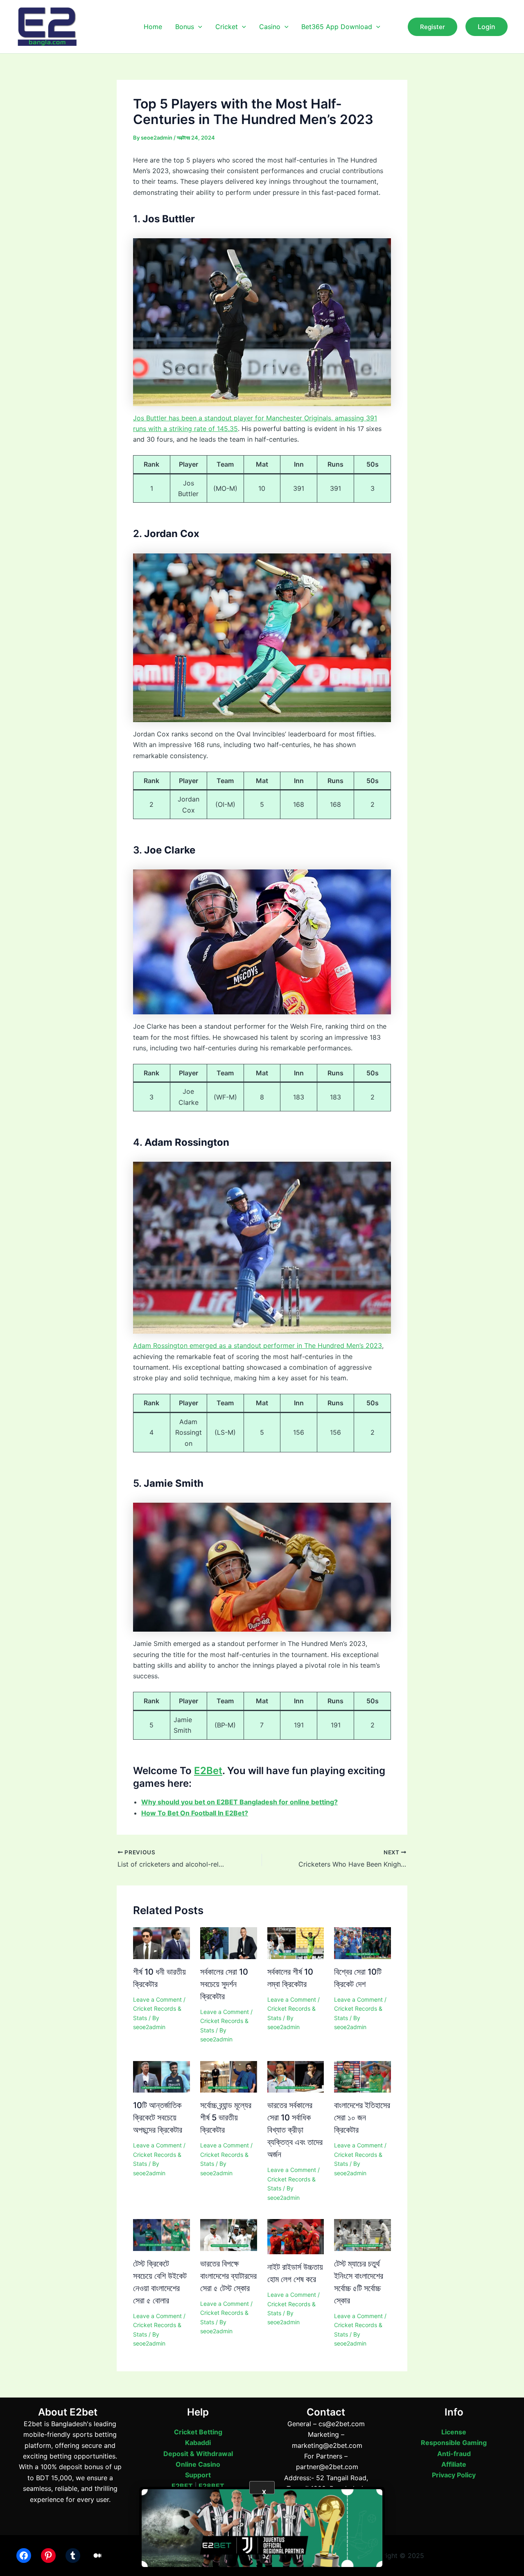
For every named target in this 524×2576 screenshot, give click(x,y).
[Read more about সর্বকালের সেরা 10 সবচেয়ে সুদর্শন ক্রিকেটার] (229, 1942)
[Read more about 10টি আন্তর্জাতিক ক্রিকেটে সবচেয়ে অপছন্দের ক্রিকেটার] (161, 2076)
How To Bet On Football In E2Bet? (195, 1813)
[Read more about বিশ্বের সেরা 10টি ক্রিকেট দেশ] (363, 1942)
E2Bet (208, 1771)
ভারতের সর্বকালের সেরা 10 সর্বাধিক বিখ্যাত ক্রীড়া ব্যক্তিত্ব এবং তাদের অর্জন (295, 2130)
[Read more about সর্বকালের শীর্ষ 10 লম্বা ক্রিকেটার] (296, 1942)
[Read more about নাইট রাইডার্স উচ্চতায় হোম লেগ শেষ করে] (296, 2236)
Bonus (185, 27)
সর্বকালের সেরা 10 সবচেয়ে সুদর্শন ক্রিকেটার (224, 1984)
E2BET (182, 2486)
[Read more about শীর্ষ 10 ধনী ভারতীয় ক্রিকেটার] (161, 1942)
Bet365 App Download (337, 27)
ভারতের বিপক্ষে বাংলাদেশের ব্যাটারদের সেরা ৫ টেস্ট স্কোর (228, 2276)
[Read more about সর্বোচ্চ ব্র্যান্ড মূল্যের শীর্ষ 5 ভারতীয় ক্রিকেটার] (229, 2076)
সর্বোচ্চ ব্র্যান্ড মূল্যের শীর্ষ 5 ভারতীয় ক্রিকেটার (226, 2118)
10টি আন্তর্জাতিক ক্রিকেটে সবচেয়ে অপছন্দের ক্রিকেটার (158, 2118)
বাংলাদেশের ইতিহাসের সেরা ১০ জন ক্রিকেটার (362, 2118)
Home (153, 27)
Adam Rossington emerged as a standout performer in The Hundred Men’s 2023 (257, 1346)
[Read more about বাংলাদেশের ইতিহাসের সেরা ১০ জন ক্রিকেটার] (363, 2076)
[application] (198, 27)
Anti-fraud (454, 2454)
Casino (270, 27)
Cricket (227, 27)
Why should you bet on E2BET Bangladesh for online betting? (239, 1802)
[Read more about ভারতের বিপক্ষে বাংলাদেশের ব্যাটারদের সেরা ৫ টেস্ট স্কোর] (229, 2234)
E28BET (211, 2486)
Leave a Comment (157, 1999)
